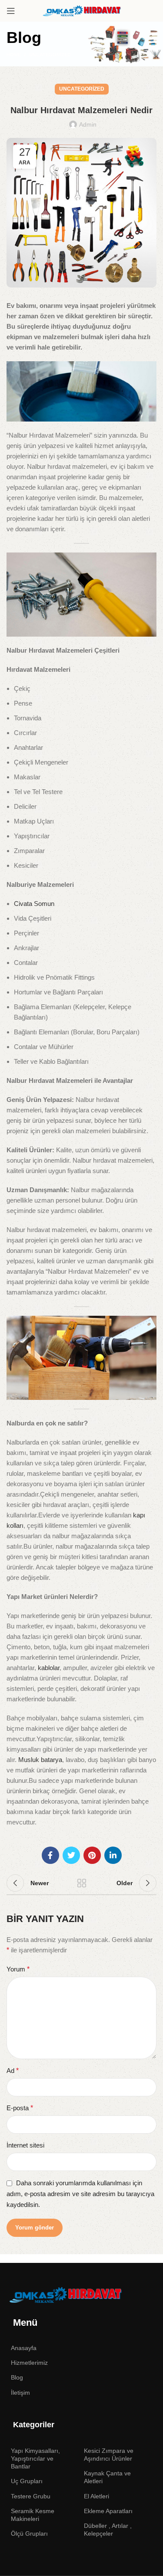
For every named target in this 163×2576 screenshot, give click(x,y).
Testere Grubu (31, 2496)
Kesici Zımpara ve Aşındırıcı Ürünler (109, 2455)
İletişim (20, 2393)
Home (14, 55)
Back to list (82, 1883)
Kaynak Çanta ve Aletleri (107, 2477)
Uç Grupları (27, 2481)
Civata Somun (34, 904)
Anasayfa (24, 2348)
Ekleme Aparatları (108, 2511)
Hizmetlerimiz (29, 2363)
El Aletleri (96, 2496)
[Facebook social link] (50, 1855)
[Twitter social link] (71, 1855)
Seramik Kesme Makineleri (33, 2515)
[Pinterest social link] (92, 1855)
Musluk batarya (40, 1760)
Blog (17, 2377)
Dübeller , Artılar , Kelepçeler (108, 2530)
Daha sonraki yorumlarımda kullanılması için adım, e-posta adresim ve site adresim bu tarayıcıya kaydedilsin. (80, 2194)
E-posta (20, 2108)
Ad (13, 2071)
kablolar (49, 1668)
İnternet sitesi (25, 2145)
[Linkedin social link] (113, 1855)
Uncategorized (50, 55)
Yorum (18, 1969)
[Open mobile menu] (11, 11)
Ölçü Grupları (29, 2534)
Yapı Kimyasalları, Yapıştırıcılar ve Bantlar (35, 2458)
